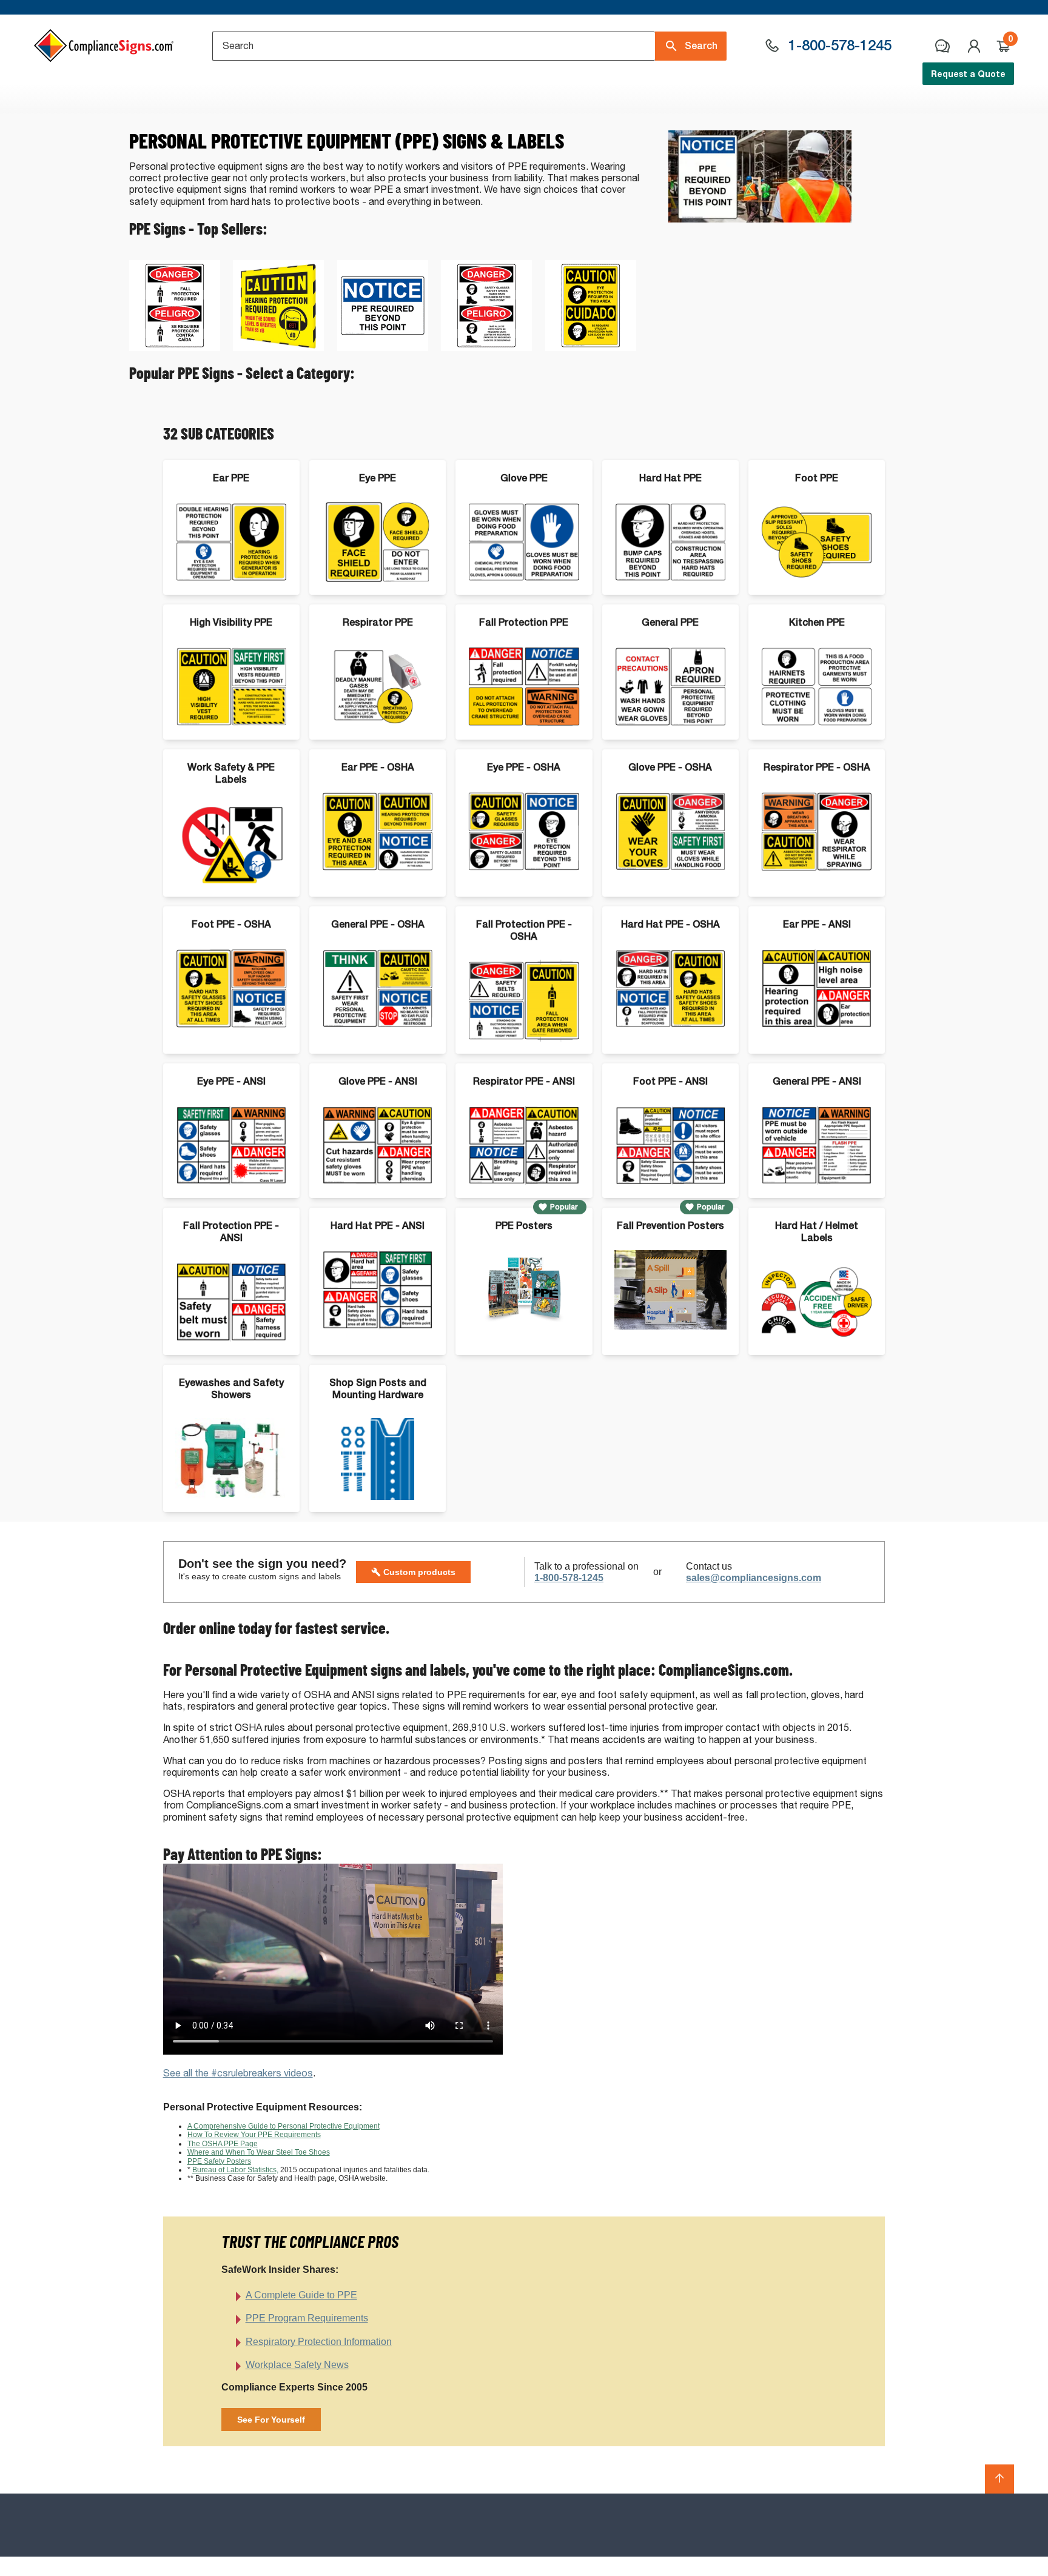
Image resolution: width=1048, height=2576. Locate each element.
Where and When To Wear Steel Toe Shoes (259, 2152)
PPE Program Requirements (307, 2318)
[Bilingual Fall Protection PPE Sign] (175, 348)
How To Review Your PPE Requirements (254, 2135)
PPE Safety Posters (219, 2161)
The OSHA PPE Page (223, 2144)
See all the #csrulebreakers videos (238, 2073)
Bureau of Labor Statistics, (235, 2170)
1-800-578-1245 (569, 1578)
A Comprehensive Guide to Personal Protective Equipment (284, 2126)
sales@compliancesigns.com (754, 1578)
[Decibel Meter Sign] (278, 348)
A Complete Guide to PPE (301, 2295)
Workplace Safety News (297, 2365)
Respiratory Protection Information (319, 2342)
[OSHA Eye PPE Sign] (591, 348)
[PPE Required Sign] (383, 348)
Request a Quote (968, 74)
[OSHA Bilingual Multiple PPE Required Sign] (486, 348)
